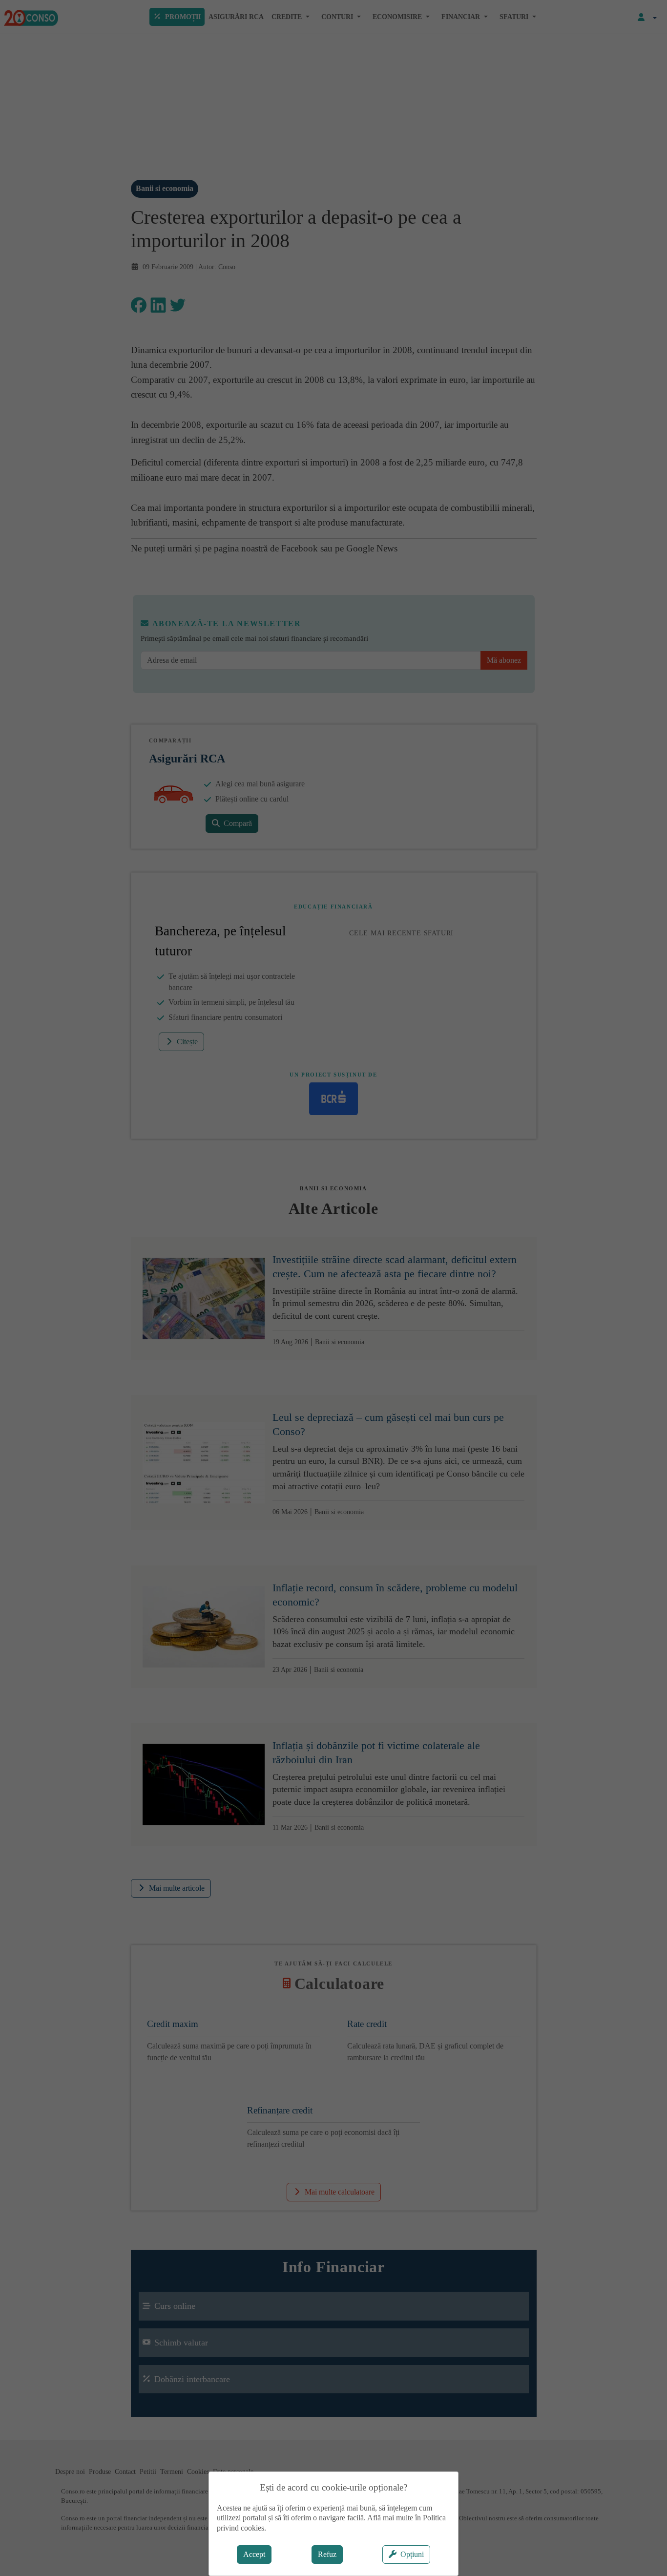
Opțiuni (412, 2554)
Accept (254, 2554)
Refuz (327, 2554)
